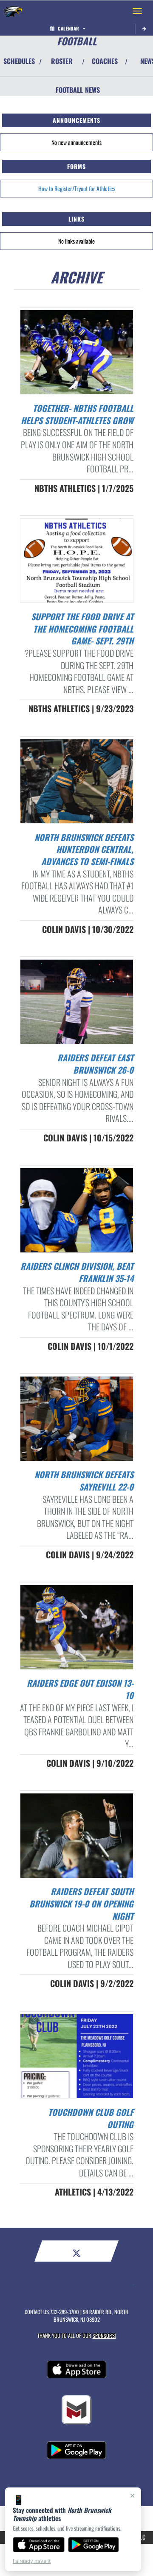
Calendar (68, 28)
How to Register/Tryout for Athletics (77, 188)
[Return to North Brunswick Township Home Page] (13, 11)
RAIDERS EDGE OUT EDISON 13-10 (80, 1689)
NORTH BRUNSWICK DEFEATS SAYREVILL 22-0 (84, 1481)
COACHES (105, 61)
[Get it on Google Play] (94, 2545)
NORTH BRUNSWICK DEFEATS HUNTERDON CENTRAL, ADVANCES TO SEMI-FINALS (84, 849)
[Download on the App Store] (39, 2545)
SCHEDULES (19, 61)
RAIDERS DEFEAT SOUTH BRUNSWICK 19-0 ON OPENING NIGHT (81, 1903)
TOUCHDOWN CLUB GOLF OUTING (91, 2118)
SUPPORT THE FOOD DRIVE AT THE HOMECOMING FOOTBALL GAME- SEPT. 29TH (82, 629)
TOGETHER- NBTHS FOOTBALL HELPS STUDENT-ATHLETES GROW (77, 414)
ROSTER (62, 61)
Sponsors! (104, 2336)
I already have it (32, 2561)
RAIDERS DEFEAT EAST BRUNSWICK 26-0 (95, 1064)
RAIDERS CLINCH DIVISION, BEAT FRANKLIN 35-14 (77, 1272)
